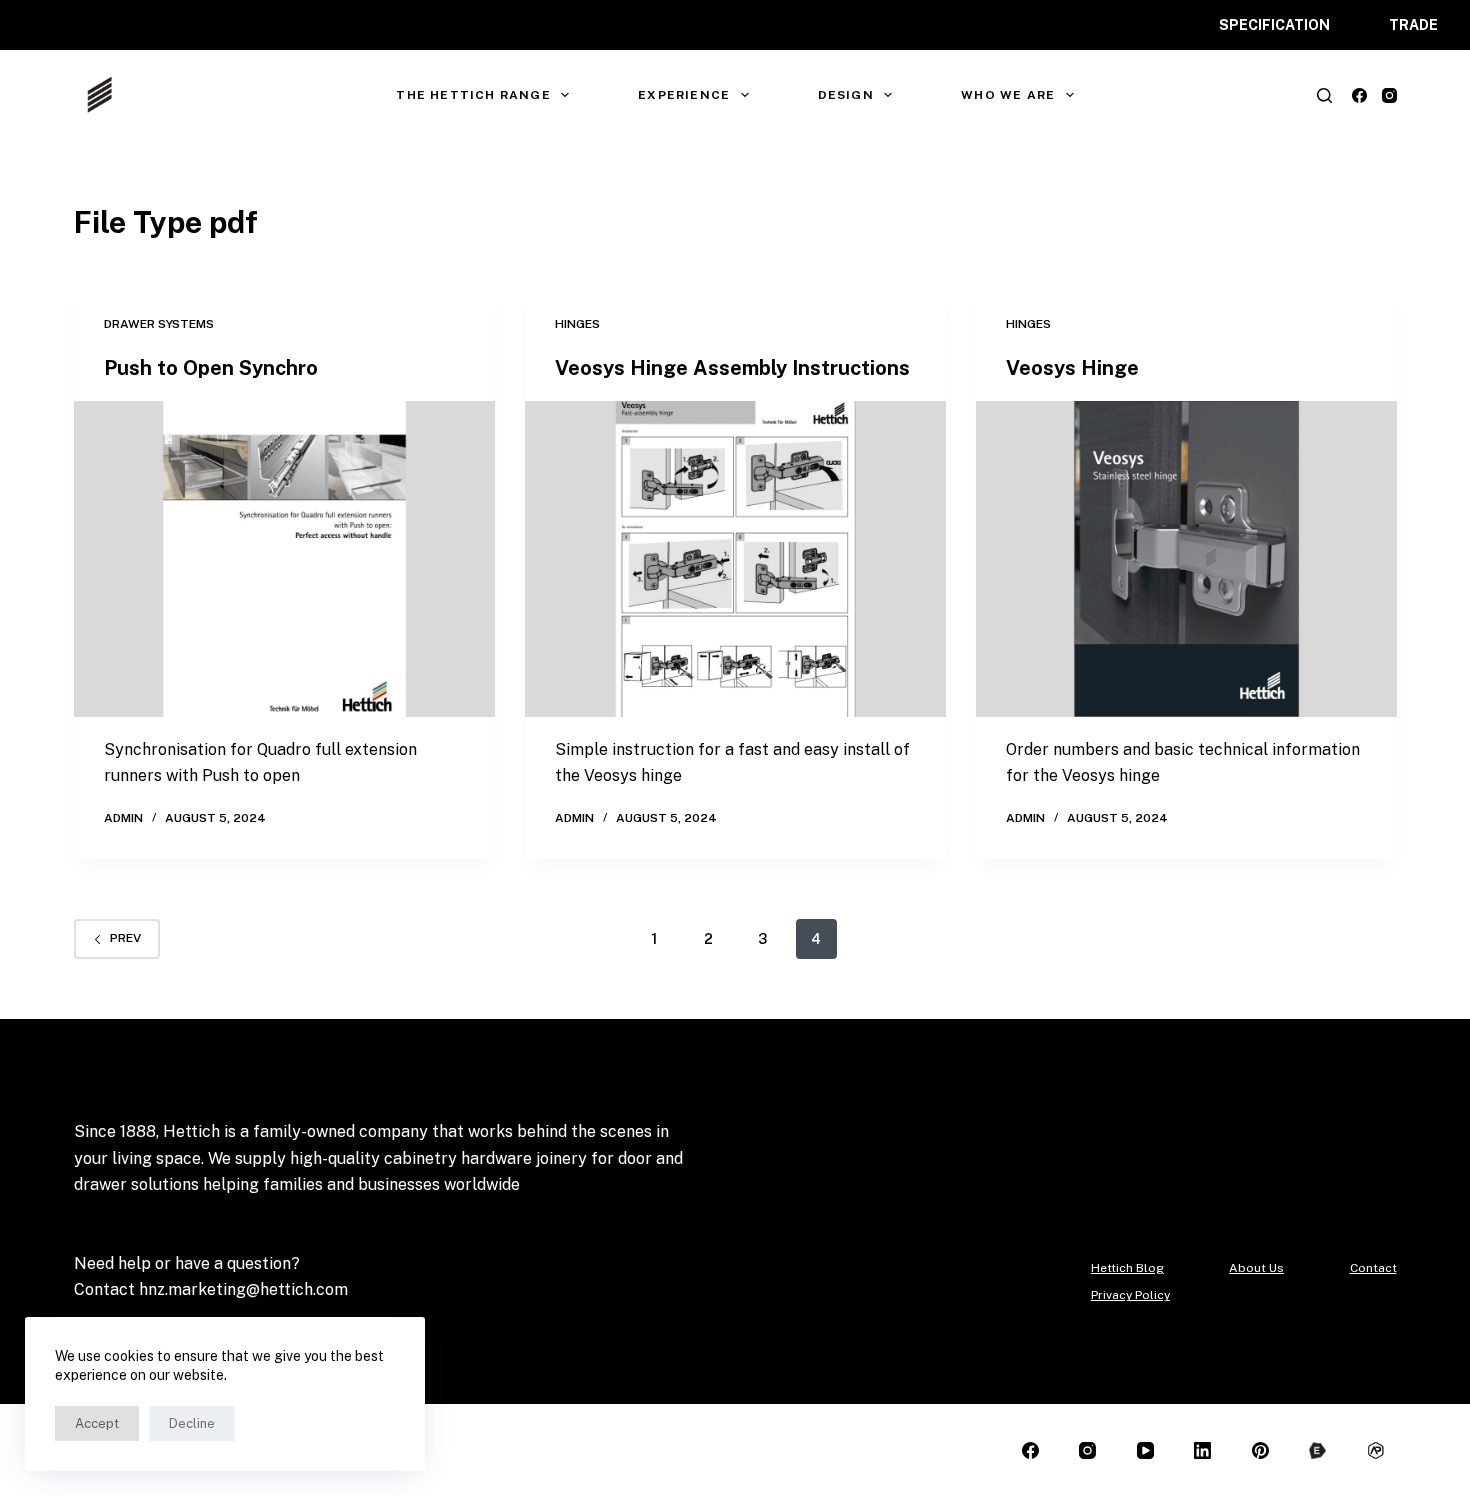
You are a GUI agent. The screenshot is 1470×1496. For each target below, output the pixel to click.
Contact (1373, 1268)
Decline (192, 1423)
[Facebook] (1359, 95)
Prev (125, 938)
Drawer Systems (159, 324)
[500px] (1318, 1450)
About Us (1256, 1268)
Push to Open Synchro (211, 368)
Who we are (1008, 95)
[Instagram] (1389, 95)
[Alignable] (1375, 1450)
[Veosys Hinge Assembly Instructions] (735, 559)
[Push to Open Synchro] (284, 559)
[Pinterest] (1260, 1450)
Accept (97, 1423)
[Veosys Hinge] (1186, 559)
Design (846, 95)
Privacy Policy (1130, 1295)
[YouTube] (1145, 1450)
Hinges (577, 324)
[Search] (1324, 95)
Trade (1413, 25)
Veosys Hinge (1072, 368)
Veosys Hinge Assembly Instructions (732, 368)
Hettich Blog (1127, 1268)
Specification (1274, 25)
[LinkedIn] (1203, 1450)
